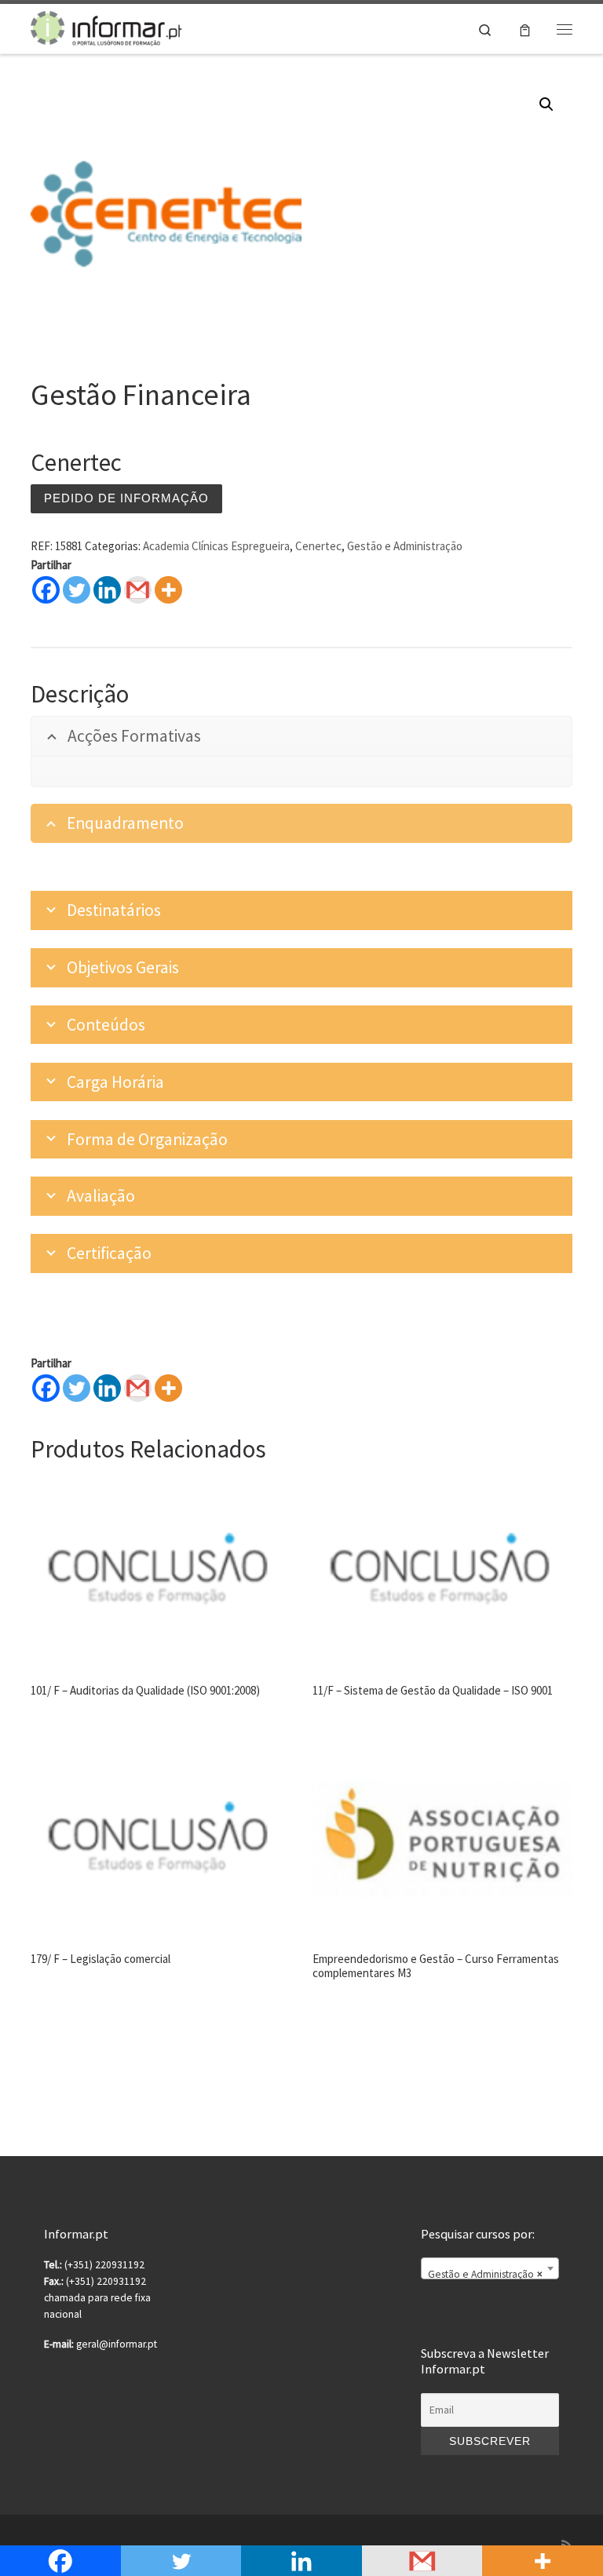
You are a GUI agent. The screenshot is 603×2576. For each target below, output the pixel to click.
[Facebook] (46, 590)
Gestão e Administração (405, 546)
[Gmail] (138, 1388)
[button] (546, 104)
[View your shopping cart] (525, 29)
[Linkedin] (107, 590)
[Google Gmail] (138, 590)
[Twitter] (77, 590)
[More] (168, 590)
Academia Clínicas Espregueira (216, 546)
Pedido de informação (126, 498)
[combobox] (490, 2268)
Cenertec (318, 546)
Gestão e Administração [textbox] (485, 2274)
